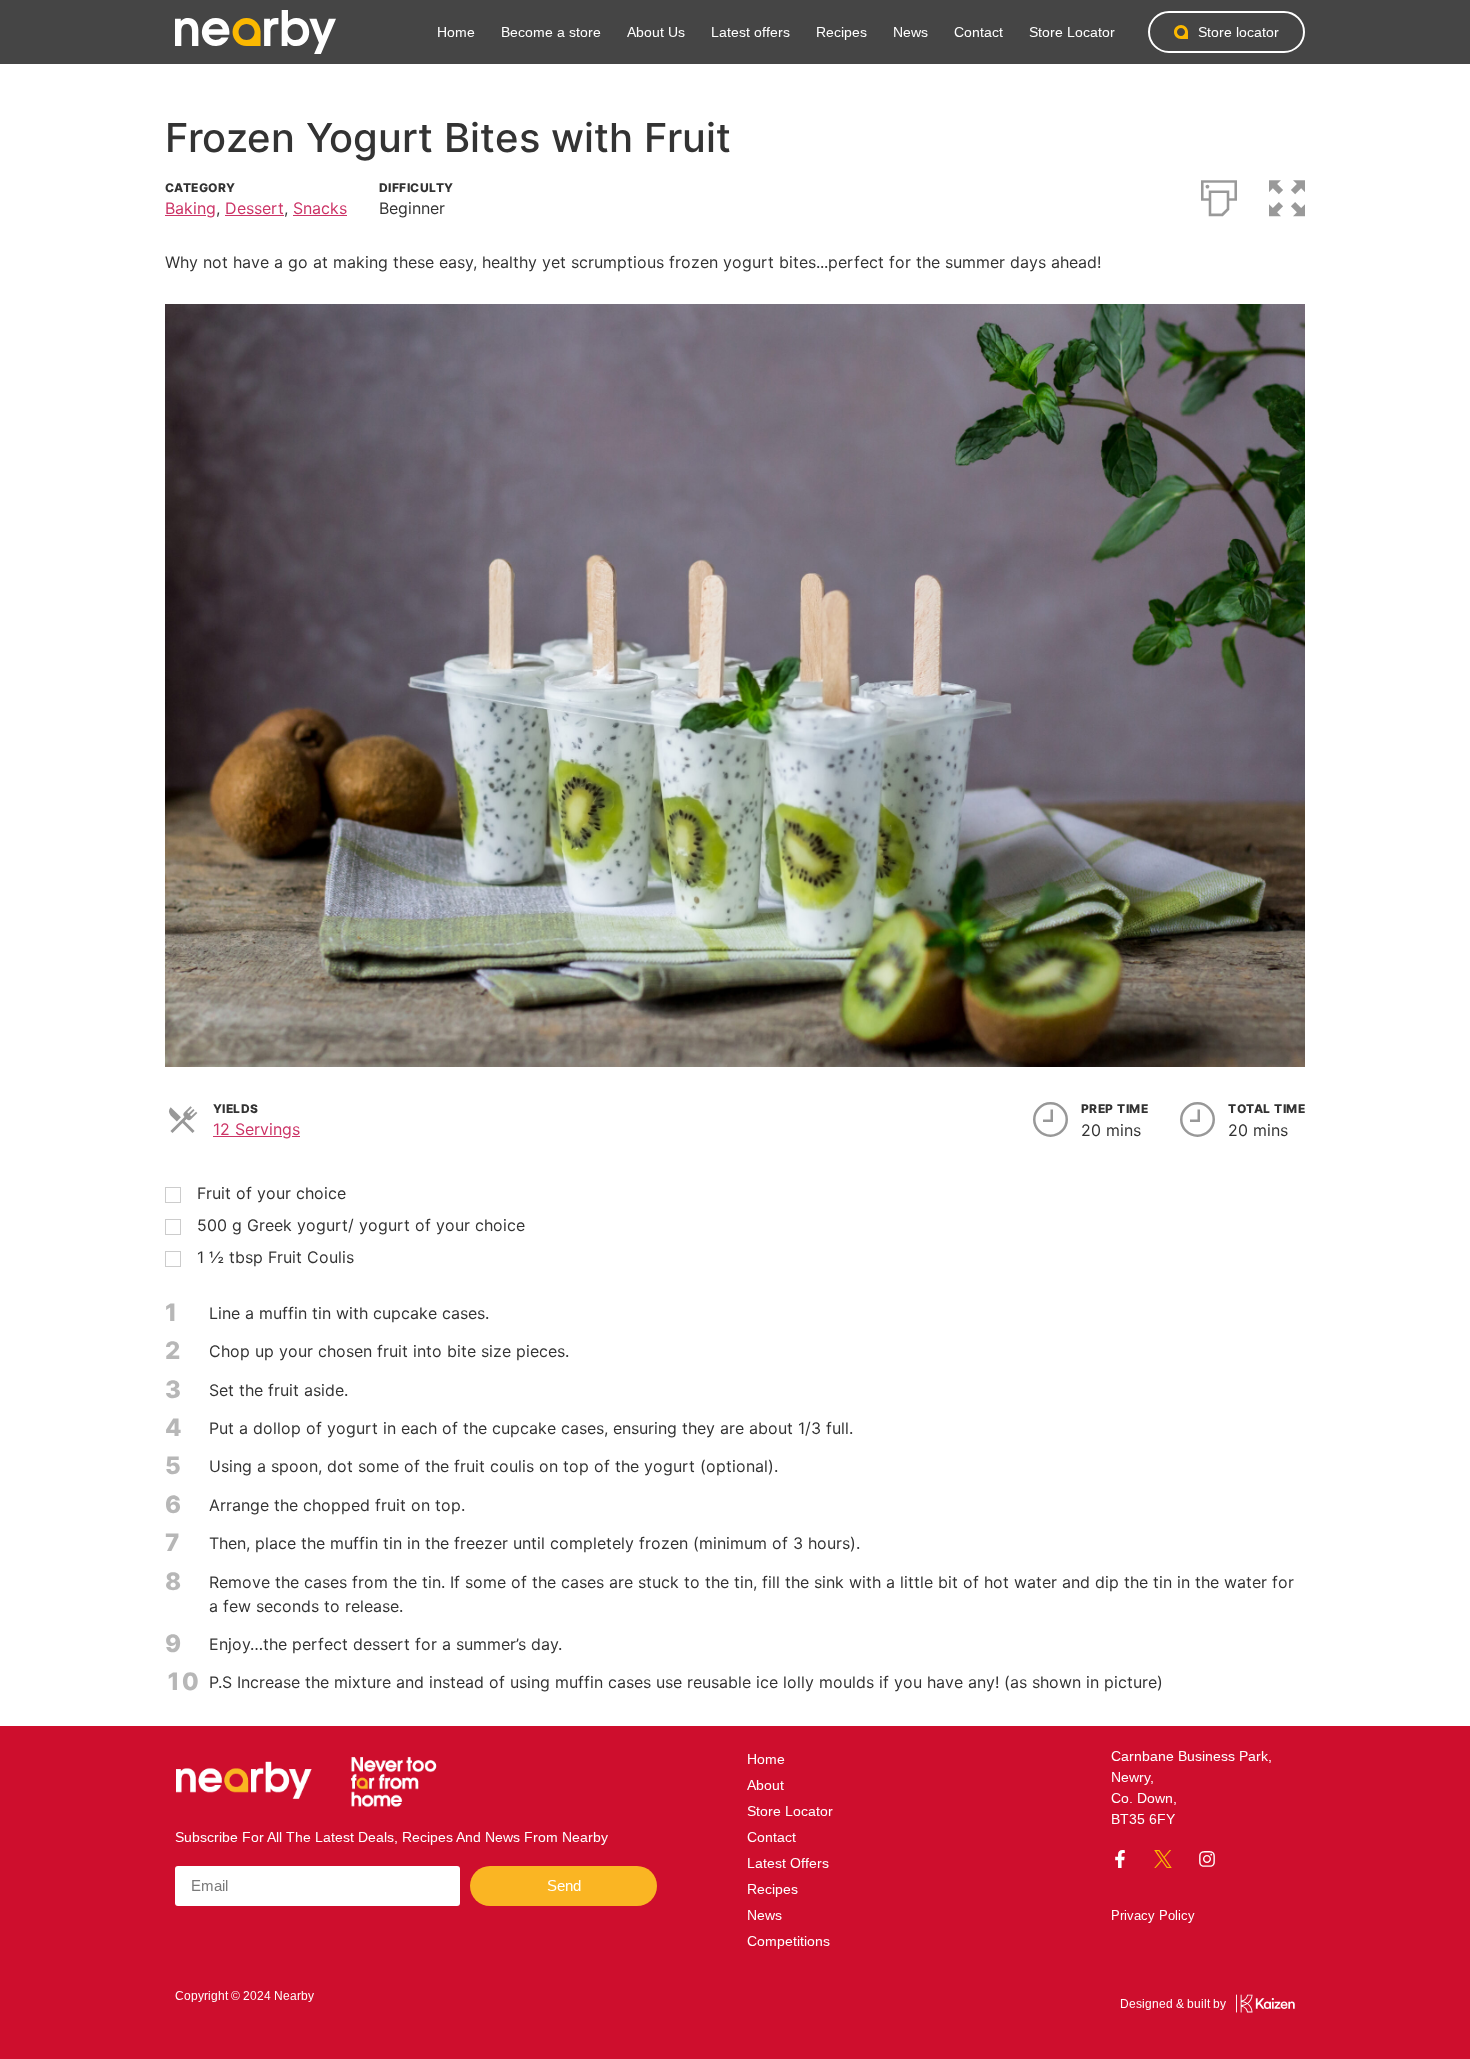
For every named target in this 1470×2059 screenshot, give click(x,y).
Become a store (551, 32)
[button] (1287, 194)
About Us (656, 32)
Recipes (841, 32)
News (910, 32)
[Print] (1219, 194)
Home (456, 32)
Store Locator (1072, 32)
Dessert (254, 208)
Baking (190, 208)
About (765, 1785)
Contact (978, 32)
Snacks (320, 208)
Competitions (788, 1941)
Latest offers (750, 32)
